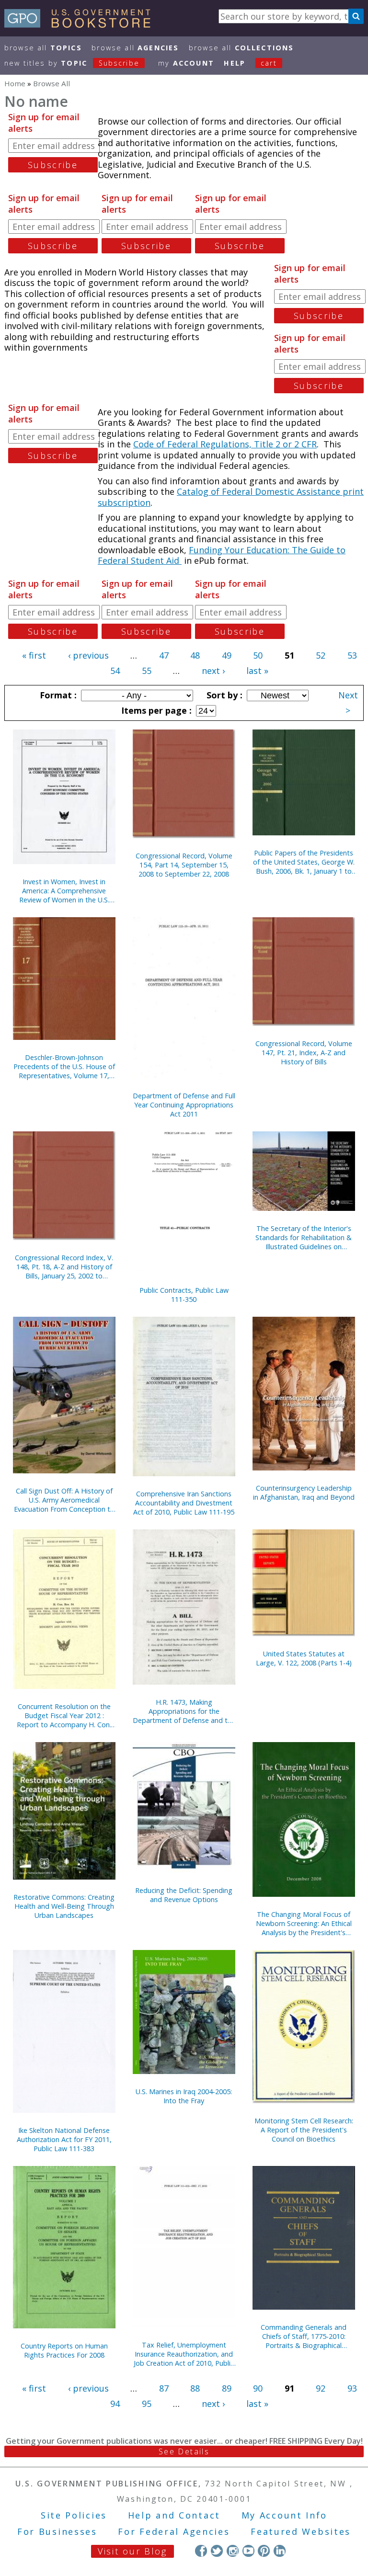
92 (321, 2388)
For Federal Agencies (174, 2531)
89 (227, 2388)
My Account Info (285, 2515)
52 (321, 655)
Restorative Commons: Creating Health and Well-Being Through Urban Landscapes (64, 1906)
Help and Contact (174, 2515)
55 (147, 671)
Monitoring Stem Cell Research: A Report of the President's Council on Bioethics (304, 2130)
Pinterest (264, 2551)
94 (115, 2404)
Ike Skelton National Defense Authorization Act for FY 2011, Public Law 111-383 (64, 2139)
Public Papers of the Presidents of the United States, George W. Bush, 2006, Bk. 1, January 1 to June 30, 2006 (304, 862)
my (186, 63)
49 (227, 655)
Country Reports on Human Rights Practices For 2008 (64, 2350)
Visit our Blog (132, 2551)
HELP (235, 63)
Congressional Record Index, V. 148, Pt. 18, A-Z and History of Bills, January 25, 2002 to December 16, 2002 (64, 1267)
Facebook (201, 2551)
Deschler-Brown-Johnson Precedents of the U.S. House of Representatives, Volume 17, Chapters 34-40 (64, 1066)
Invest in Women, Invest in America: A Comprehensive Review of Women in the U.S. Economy (64, 891)
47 (164, 655)
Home (15, 83)
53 (352, 655)
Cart (269, 63)
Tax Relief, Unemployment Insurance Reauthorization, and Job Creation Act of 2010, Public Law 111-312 (184, 2354)
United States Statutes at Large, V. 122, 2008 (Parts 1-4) (304, 1658)
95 (147, 2404)
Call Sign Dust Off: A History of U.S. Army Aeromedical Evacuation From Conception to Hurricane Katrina (64, 1500)
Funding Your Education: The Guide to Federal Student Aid (222, 555)
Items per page (155, 710)
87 (164, 2388)
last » (257, 671)
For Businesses (57, 2531)
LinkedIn (280, 2551)
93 (352, 2388)
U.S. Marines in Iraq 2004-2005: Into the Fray (184, 2096)
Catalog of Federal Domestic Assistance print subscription (231, 497)
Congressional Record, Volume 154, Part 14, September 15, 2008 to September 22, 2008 (184, 865)
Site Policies (74, 2515)
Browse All (43, 48)
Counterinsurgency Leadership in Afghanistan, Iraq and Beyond (304, 1493)
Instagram (233, 2551)
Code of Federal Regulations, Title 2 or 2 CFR (225, 444)
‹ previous (88, 655)
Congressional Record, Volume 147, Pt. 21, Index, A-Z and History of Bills (304, 1053)
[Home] (82, 24)
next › (213, 671)
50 (258, 655)
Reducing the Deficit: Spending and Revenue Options (184, 1895)
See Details (184, 2451)
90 (258, 2388)
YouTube (248, 2551)
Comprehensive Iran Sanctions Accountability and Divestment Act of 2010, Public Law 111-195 (184, 1503)
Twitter (217, 2551)
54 (115, 671)
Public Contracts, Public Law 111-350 (184, 1295)
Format (57, 695)
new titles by (72, 63)
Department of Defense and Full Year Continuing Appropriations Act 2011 (184, 1105)
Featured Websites (301, 2531)
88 (195, 2388)
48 (195, 655)
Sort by (223, 695)
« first (34, 655)
